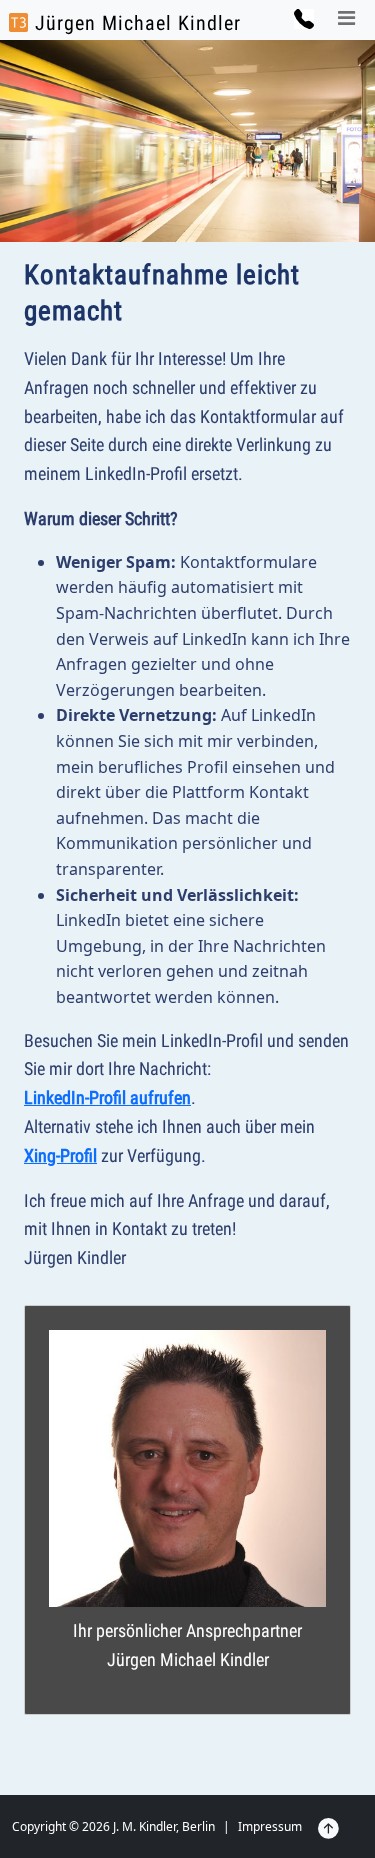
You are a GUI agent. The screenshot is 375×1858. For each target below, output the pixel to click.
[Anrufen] (303, 17)
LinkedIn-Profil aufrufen (107, 1097)
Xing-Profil (60, 1155)
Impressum (270, 1826)
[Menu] (347, 19)
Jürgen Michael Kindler (135, 23)
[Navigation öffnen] (347, 21)
